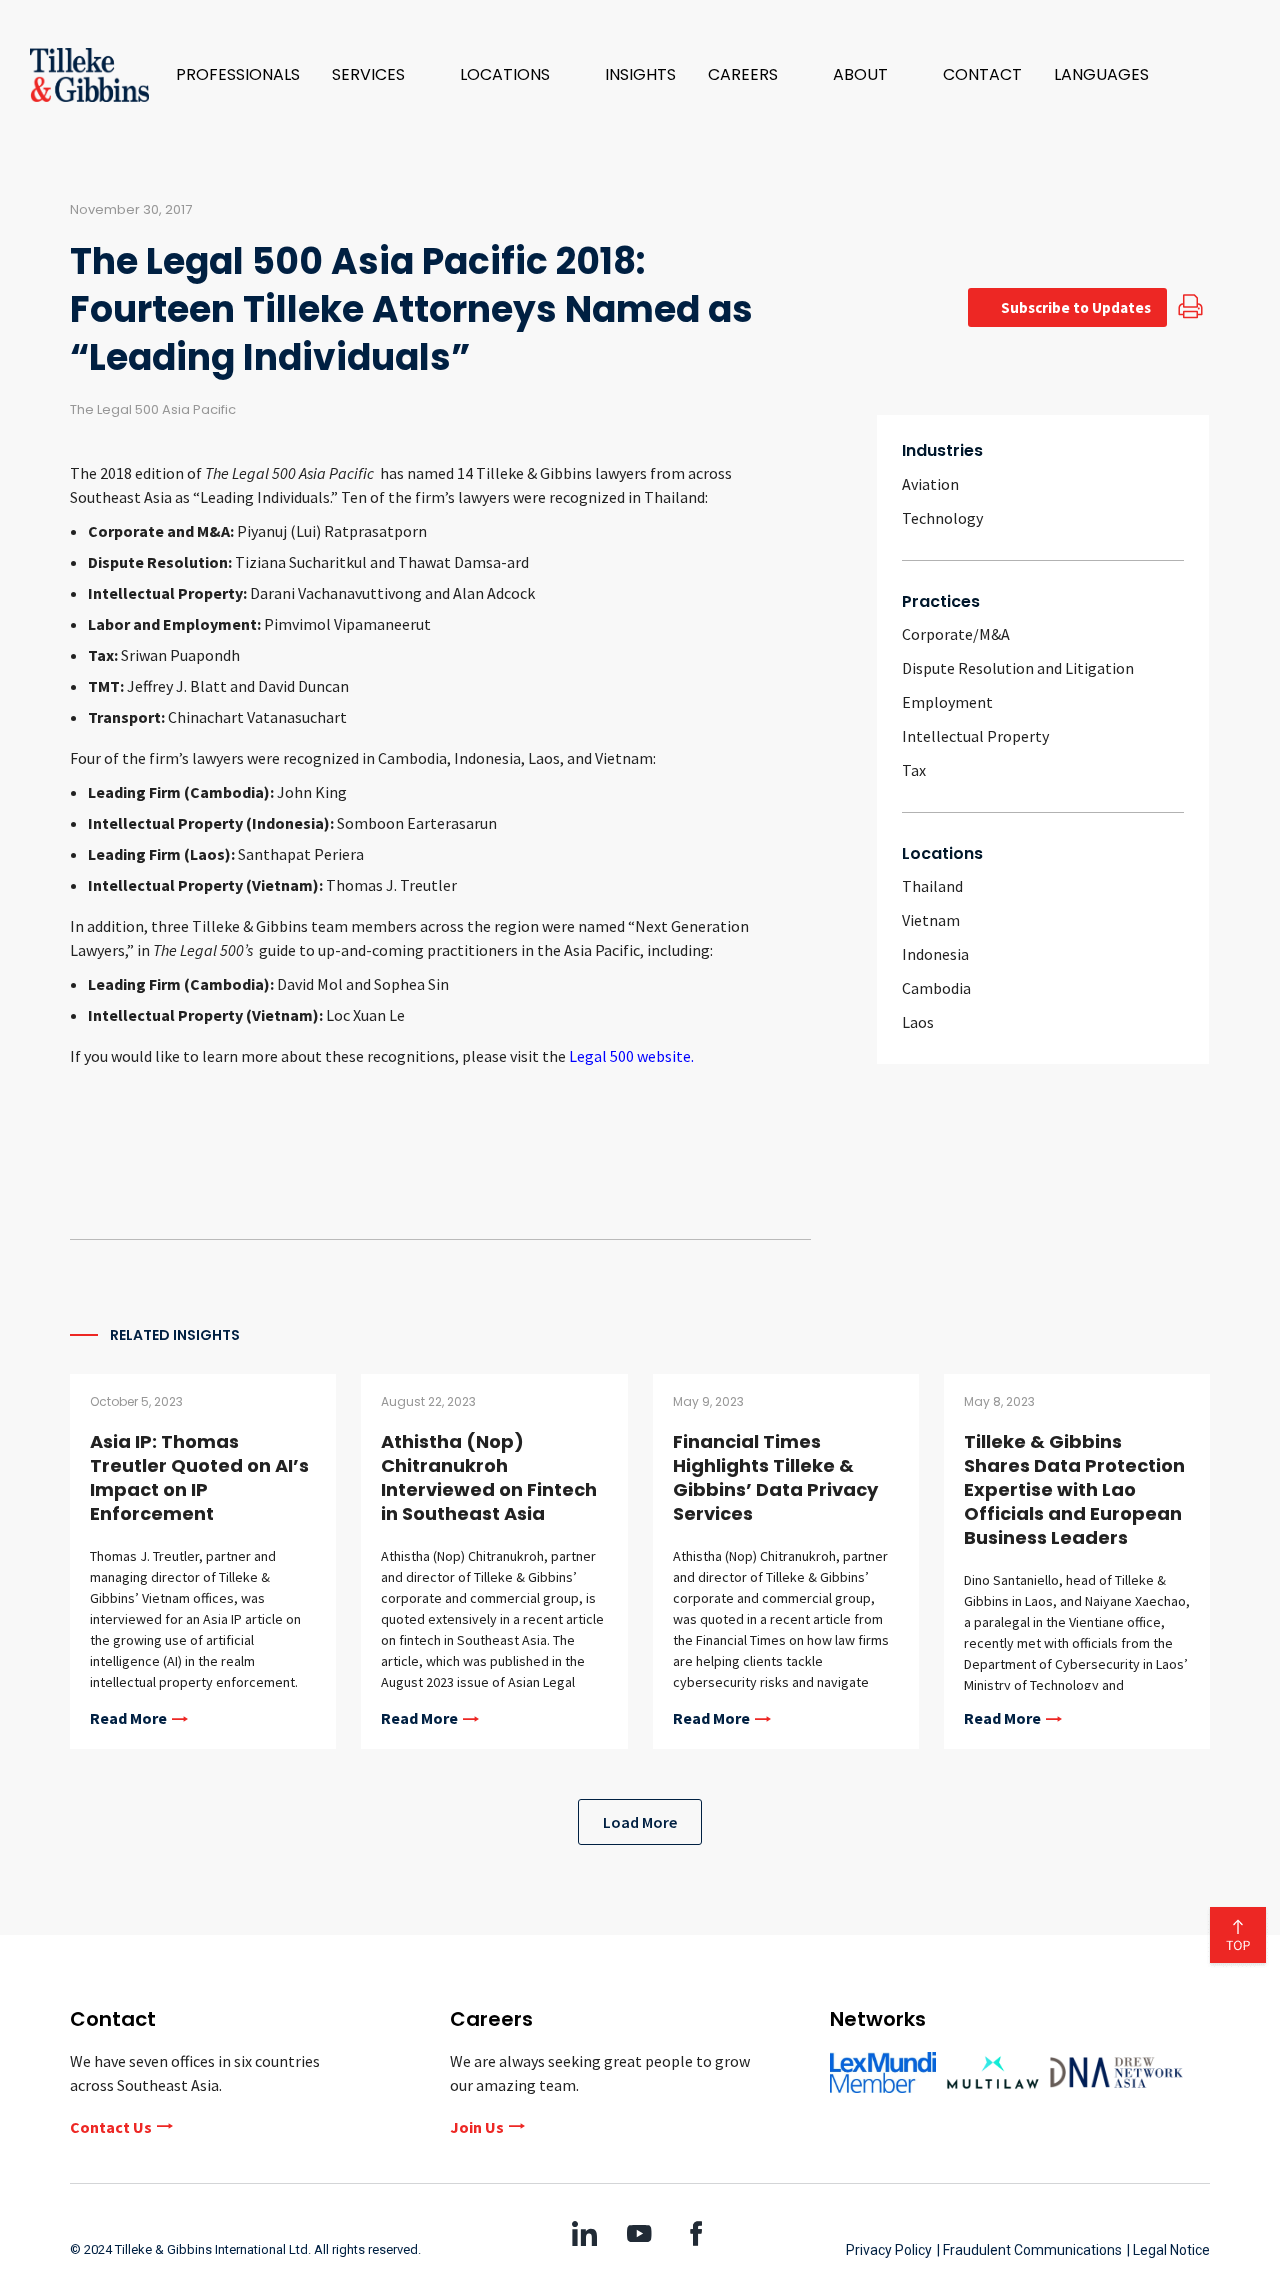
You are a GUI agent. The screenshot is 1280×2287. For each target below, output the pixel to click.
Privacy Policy (889, 2250)
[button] (380, 75)
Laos (918, 1022)
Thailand (932, 886)
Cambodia (936, 988)
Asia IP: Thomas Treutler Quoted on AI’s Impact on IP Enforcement (199, 1477)
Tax (914, 770)
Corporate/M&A (956, 634)
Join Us (477, 2127)
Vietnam (931, 920)
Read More (128, 1719)
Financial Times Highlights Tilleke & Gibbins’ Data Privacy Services (775, 1477)
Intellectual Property (975, 736)
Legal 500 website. (631, 1056)
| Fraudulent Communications (1029, 2250)
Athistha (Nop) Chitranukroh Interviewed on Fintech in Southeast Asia (489, 1477)
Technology (942, 518)
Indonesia (935, 954)
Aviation (930, 484)
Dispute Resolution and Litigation (1018, 668)
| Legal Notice (1168, 2250)
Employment (947, 702)
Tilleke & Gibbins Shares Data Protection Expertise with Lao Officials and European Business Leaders (1074, 1489)
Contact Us (111, 2127)
